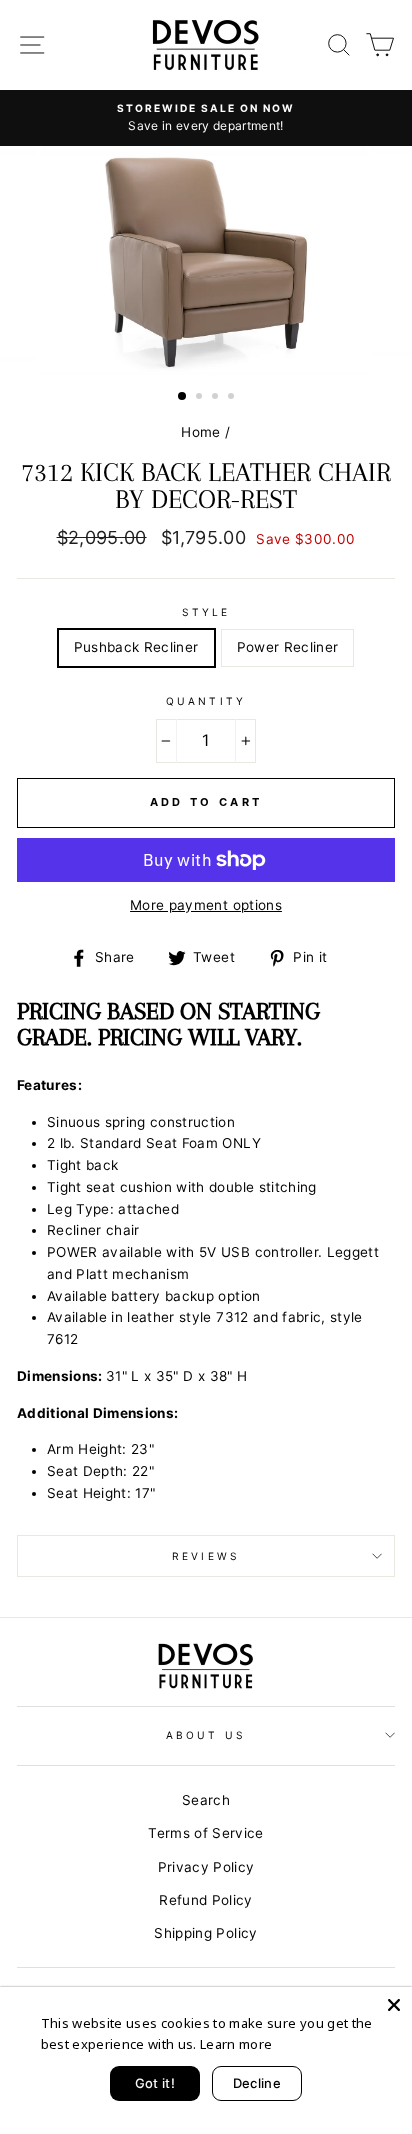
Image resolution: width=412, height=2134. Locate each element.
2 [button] (201, 398)
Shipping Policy (205, 1933)
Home (200, 432)
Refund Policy (205, 1900)
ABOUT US (205, 1735)
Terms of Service (205, 1833)
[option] (206, 118)
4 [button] (233, 398)
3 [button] (217, 398)
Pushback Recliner (136, 647)
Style (206, 612)
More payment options (206, 905)
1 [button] (183, 397)
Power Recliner (288, 647)
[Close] (394, 2005)
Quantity (205, 701)
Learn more (236, 2044)
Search (206, 1800)
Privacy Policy (206, 1867)
